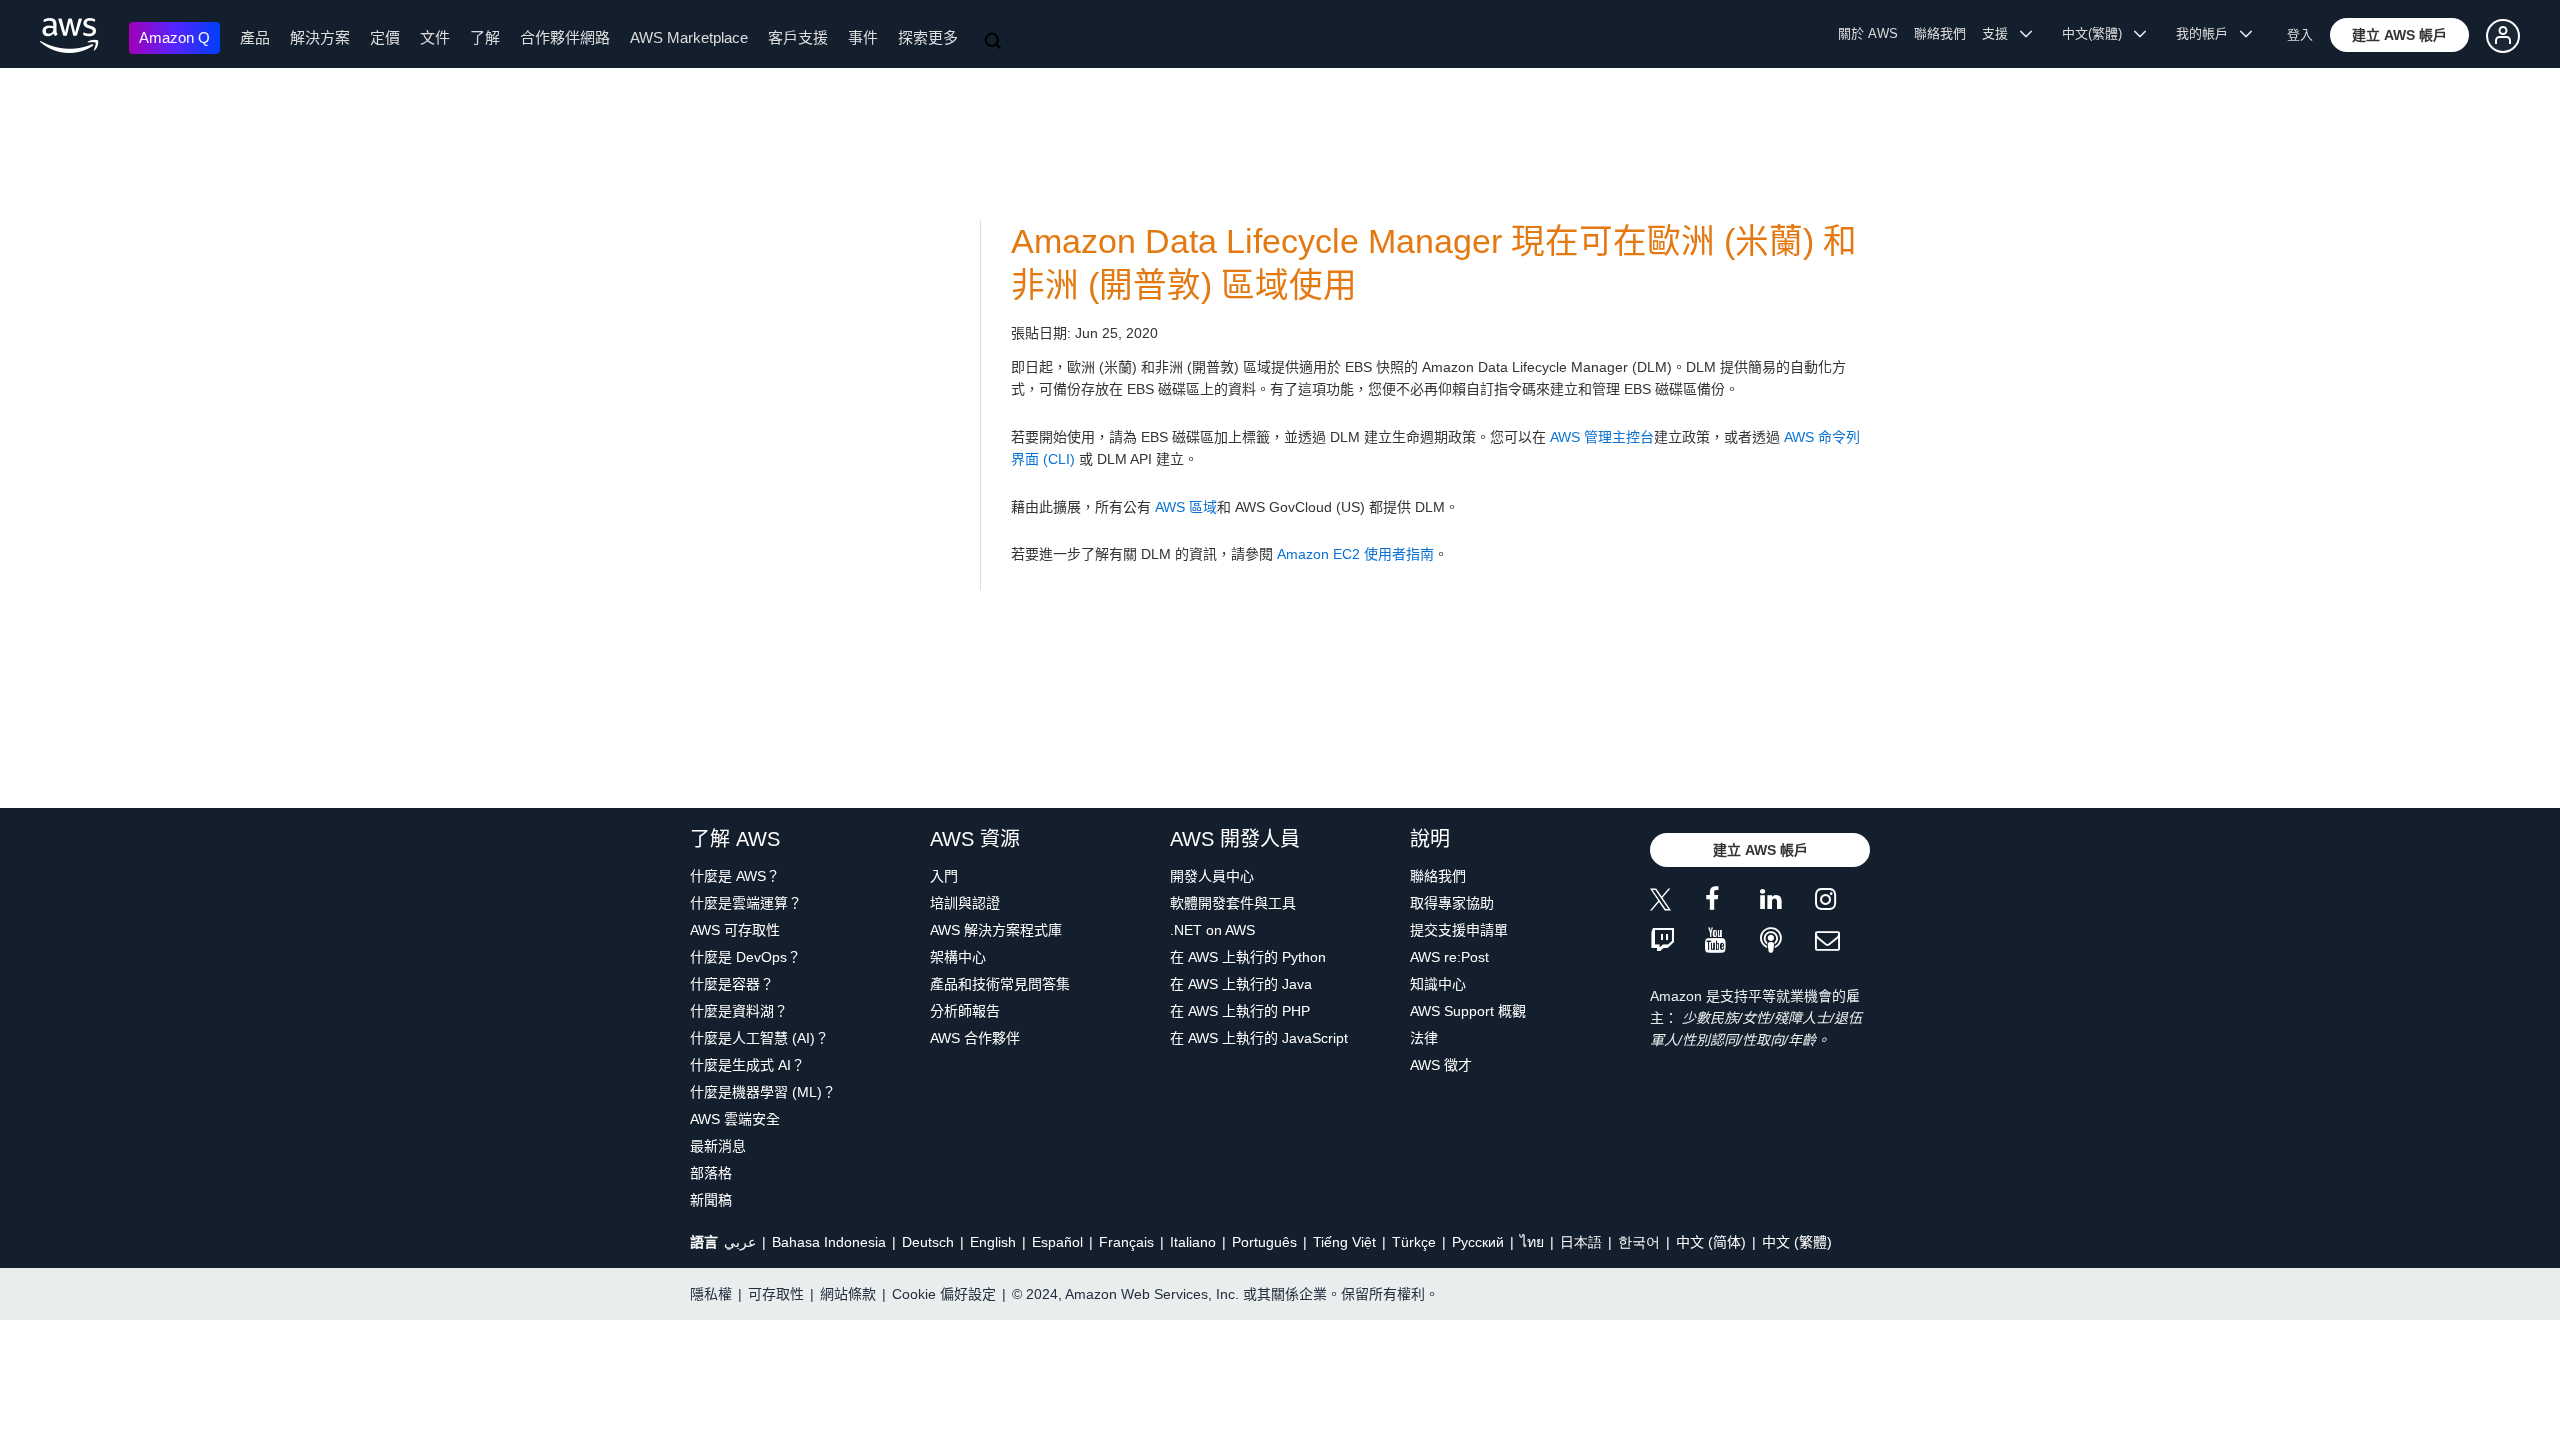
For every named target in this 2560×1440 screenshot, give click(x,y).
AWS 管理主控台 (1602, 437)
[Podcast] (1787, 941)
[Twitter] (1677, 902)
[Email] (1842, 941)
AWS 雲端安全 (735, 1119)
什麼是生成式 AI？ (747, 1065)
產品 (255, 37)
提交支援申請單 (1459, 930)
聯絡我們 (1940, 33)
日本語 (1581, 1242)
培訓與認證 (965, 903)
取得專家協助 (1452, 903)
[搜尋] (995, 42)
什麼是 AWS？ (735, 876)
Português (1264, 1242)
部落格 (711, 1173)
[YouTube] (1732, 941)
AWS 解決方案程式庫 (996, 930)
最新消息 (718, 1146)
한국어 (1639, 1242)
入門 (944, 876)
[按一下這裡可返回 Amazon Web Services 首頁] (69, 35)
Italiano (1193, 1242)
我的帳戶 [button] (2208, 33)
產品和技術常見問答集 (1000, 984)
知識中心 (1438, 984)
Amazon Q (174, 37)
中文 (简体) (1711, 1242)
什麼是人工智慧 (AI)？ (759, 1038)
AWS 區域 (1186, 507)
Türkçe (1414, 1242)
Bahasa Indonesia (829, 1242)
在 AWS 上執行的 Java (1241, 984)
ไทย (1532, 1242)
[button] (2399, 35)
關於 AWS (1868, 33)
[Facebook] (1732, 902)
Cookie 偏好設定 (944, 1294)
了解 (485, 37)
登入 (2300, 34)
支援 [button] (2001, 33)
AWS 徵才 (1441, 1065)
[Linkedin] (1787, 902)
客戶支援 (798, 37)
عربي (740, 1242)
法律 (1424, 1038)
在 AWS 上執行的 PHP (1240, 1011)
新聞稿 (711, 1200)
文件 (435, 37)
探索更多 (928, 37)
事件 (863, 37)
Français (1126, 1242)
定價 (385, 37)
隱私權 (711, 1294)
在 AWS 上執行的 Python (1248, 957)
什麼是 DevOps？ (745, 957)
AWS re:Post (1449, 957)
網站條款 (848, 1294)
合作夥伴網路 (565, 37)
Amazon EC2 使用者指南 (1355, 554)
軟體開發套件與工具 (1233, 903)
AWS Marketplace (689, 37)
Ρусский (1478, 1242)
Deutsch (928, 1242)
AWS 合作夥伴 (975, 1038)
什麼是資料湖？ (739, 1011)
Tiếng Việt (1344, 1242)
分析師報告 (965, 1011)
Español (1057, 1242)
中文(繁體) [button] (2098, 33)
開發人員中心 (1212, 876)
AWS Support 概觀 (1468, 1011)
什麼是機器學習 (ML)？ (763, 1092)
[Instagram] (1842, 902)
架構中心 (958, 957)
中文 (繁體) (1797, 1242)
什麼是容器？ (732, 984)
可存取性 (776, 1294)
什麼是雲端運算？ (746, 903)
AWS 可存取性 (735, 930)
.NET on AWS (1212, 930)
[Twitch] (1677, 941)
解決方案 (320, 37)
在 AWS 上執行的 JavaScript (1259, 1038)
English (993, 1242)
